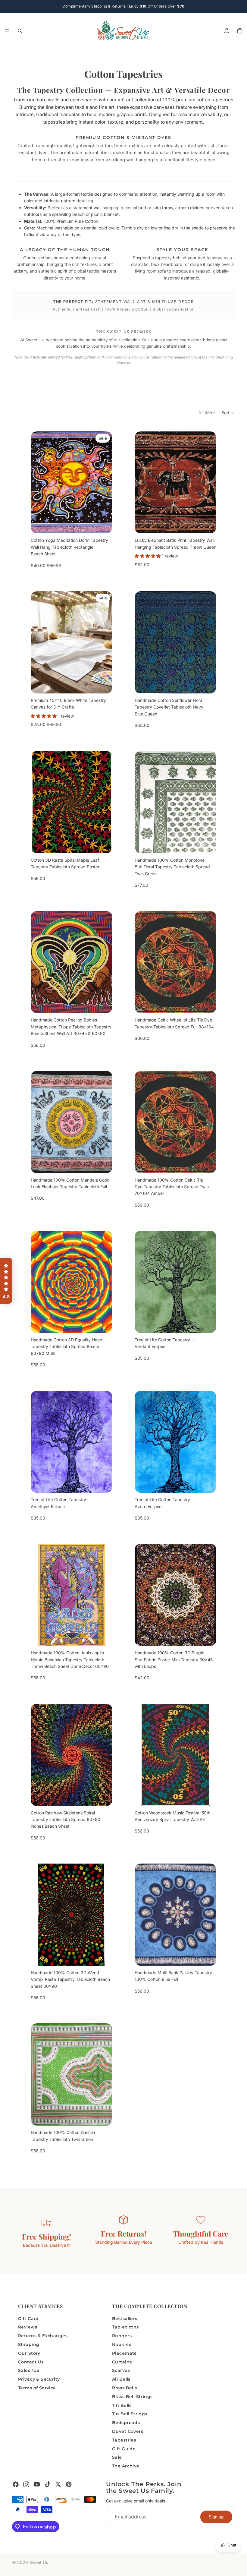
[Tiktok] (48, 2484)
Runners (122, 2336)
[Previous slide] (40, 482)
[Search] (20, 31)
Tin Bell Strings (130, 2414)
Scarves (121, 2370)
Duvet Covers (128, 2431)
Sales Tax (29, 2370)
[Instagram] (26, 2484)
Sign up (216, 2517)
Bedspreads (126, 2423)
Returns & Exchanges (43, 2336)
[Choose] (103, 844)
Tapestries (124, 2440)
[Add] (103, 524)
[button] (228, 413)
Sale (117, 2457)
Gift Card (28, 2319)
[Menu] (7, 31)
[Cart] (240, 31)
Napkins (122, 2344)
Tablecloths (125, 2327)
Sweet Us (39, 2562)
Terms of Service (37, 2388)
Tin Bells (122, 2405)
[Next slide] (103, 482)
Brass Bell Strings (132, 2397)
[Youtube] (37, 2484)
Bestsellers (125, 2319)
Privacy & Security (39, 2379)
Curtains (122, 2362)
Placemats (124, 2353)
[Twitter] (58, 2484)
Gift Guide (124, 2449)
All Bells (121, 2379)
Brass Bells (125, 2388)
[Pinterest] (69, 2484)
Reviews (28, 2327)
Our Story (29, 2353)
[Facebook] (16, 2484)
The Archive (126, 2466)
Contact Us (31, 2362)
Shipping (29, 2344)
